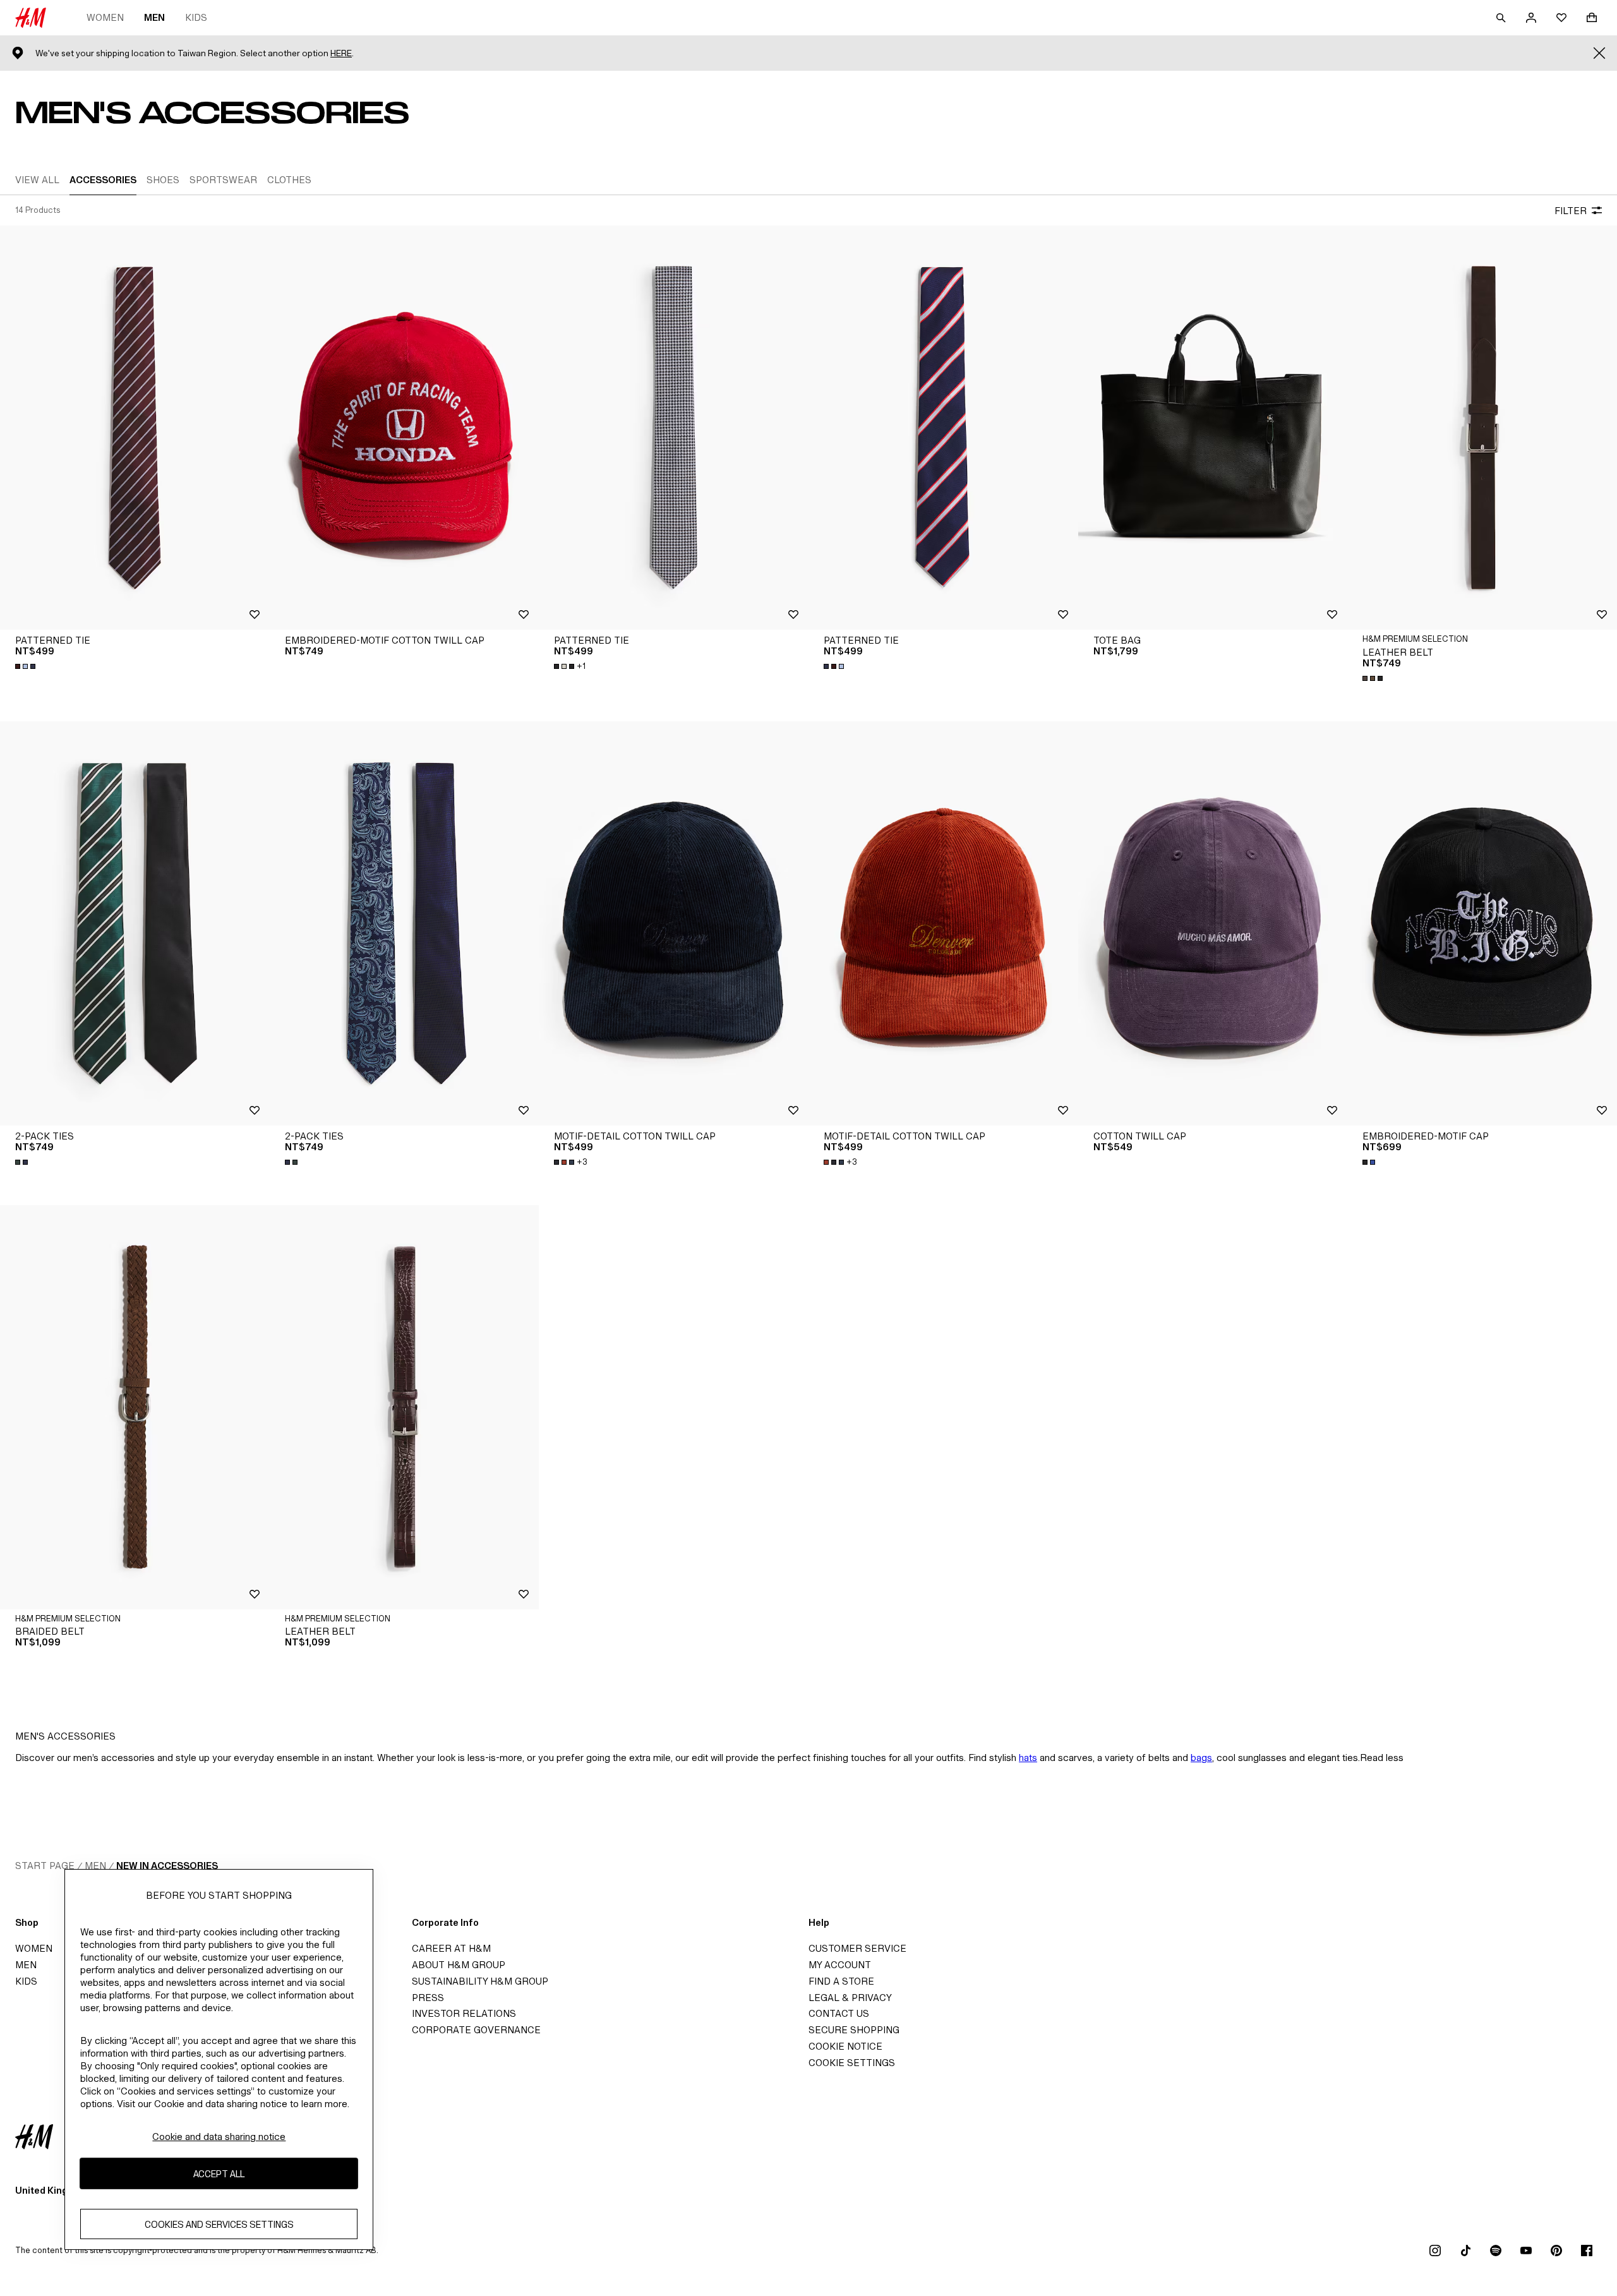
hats (1028, 1758)
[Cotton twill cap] (1213, 923)
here (341, 53)
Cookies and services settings (219, 2224)
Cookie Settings (852, 2063)
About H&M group (459, 1965)
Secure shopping (854, 2030)
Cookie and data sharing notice (219, 2137)
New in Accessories (167, 1866)
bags (1201, 1758)
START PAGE (45, 1866)
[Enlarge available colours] (27, 666)
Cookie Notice (845, 2046)
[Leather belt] (1482, 428)
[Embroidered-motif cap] (1482, 923)
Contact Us (839, 2013)
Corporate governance (476, 2030)
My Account (840, 1965)
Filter (1571, 211)
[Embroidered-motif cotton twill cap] (405, 428)
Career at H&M (451, 1948)
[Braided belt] (135, 1407)
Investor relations (464, 2013)
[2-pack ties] (135, 923)
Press (428, 1998)
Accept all (219, 2174)
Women (105, 17)
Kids (196, 17)
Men (154, 17)
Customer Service (857, 1948)
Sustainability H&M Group (480, 1981)
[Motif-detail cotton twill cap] (674, 923)
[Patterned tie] (135, 428)
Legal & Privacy (850, 1998)
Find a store (841, 1981)
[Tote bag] (1213, 428)
